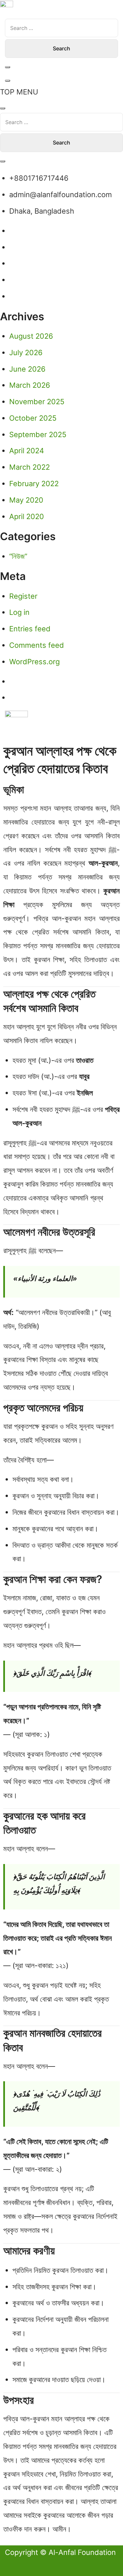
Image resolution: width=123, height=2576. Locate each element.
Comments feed (37, 645)
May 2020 (26, 500)
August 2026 (31, 336)
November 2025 (37, 402)
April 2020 (27, 516)
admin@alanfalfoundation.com (61, 195)
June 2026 (27, 369)
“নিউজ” (18, 556)
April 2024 (27, 451)
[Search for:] (61, 28)
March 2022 (30, 467)
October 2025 (33, 418)
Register (23, 596)
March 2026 (30, 385)
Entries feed (30, 629)
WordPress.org (34, 662)
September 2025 (38, 434)
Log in (19, 612)
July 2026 (26, 353)
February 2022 (34, 484)
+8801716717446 (39, 178)
